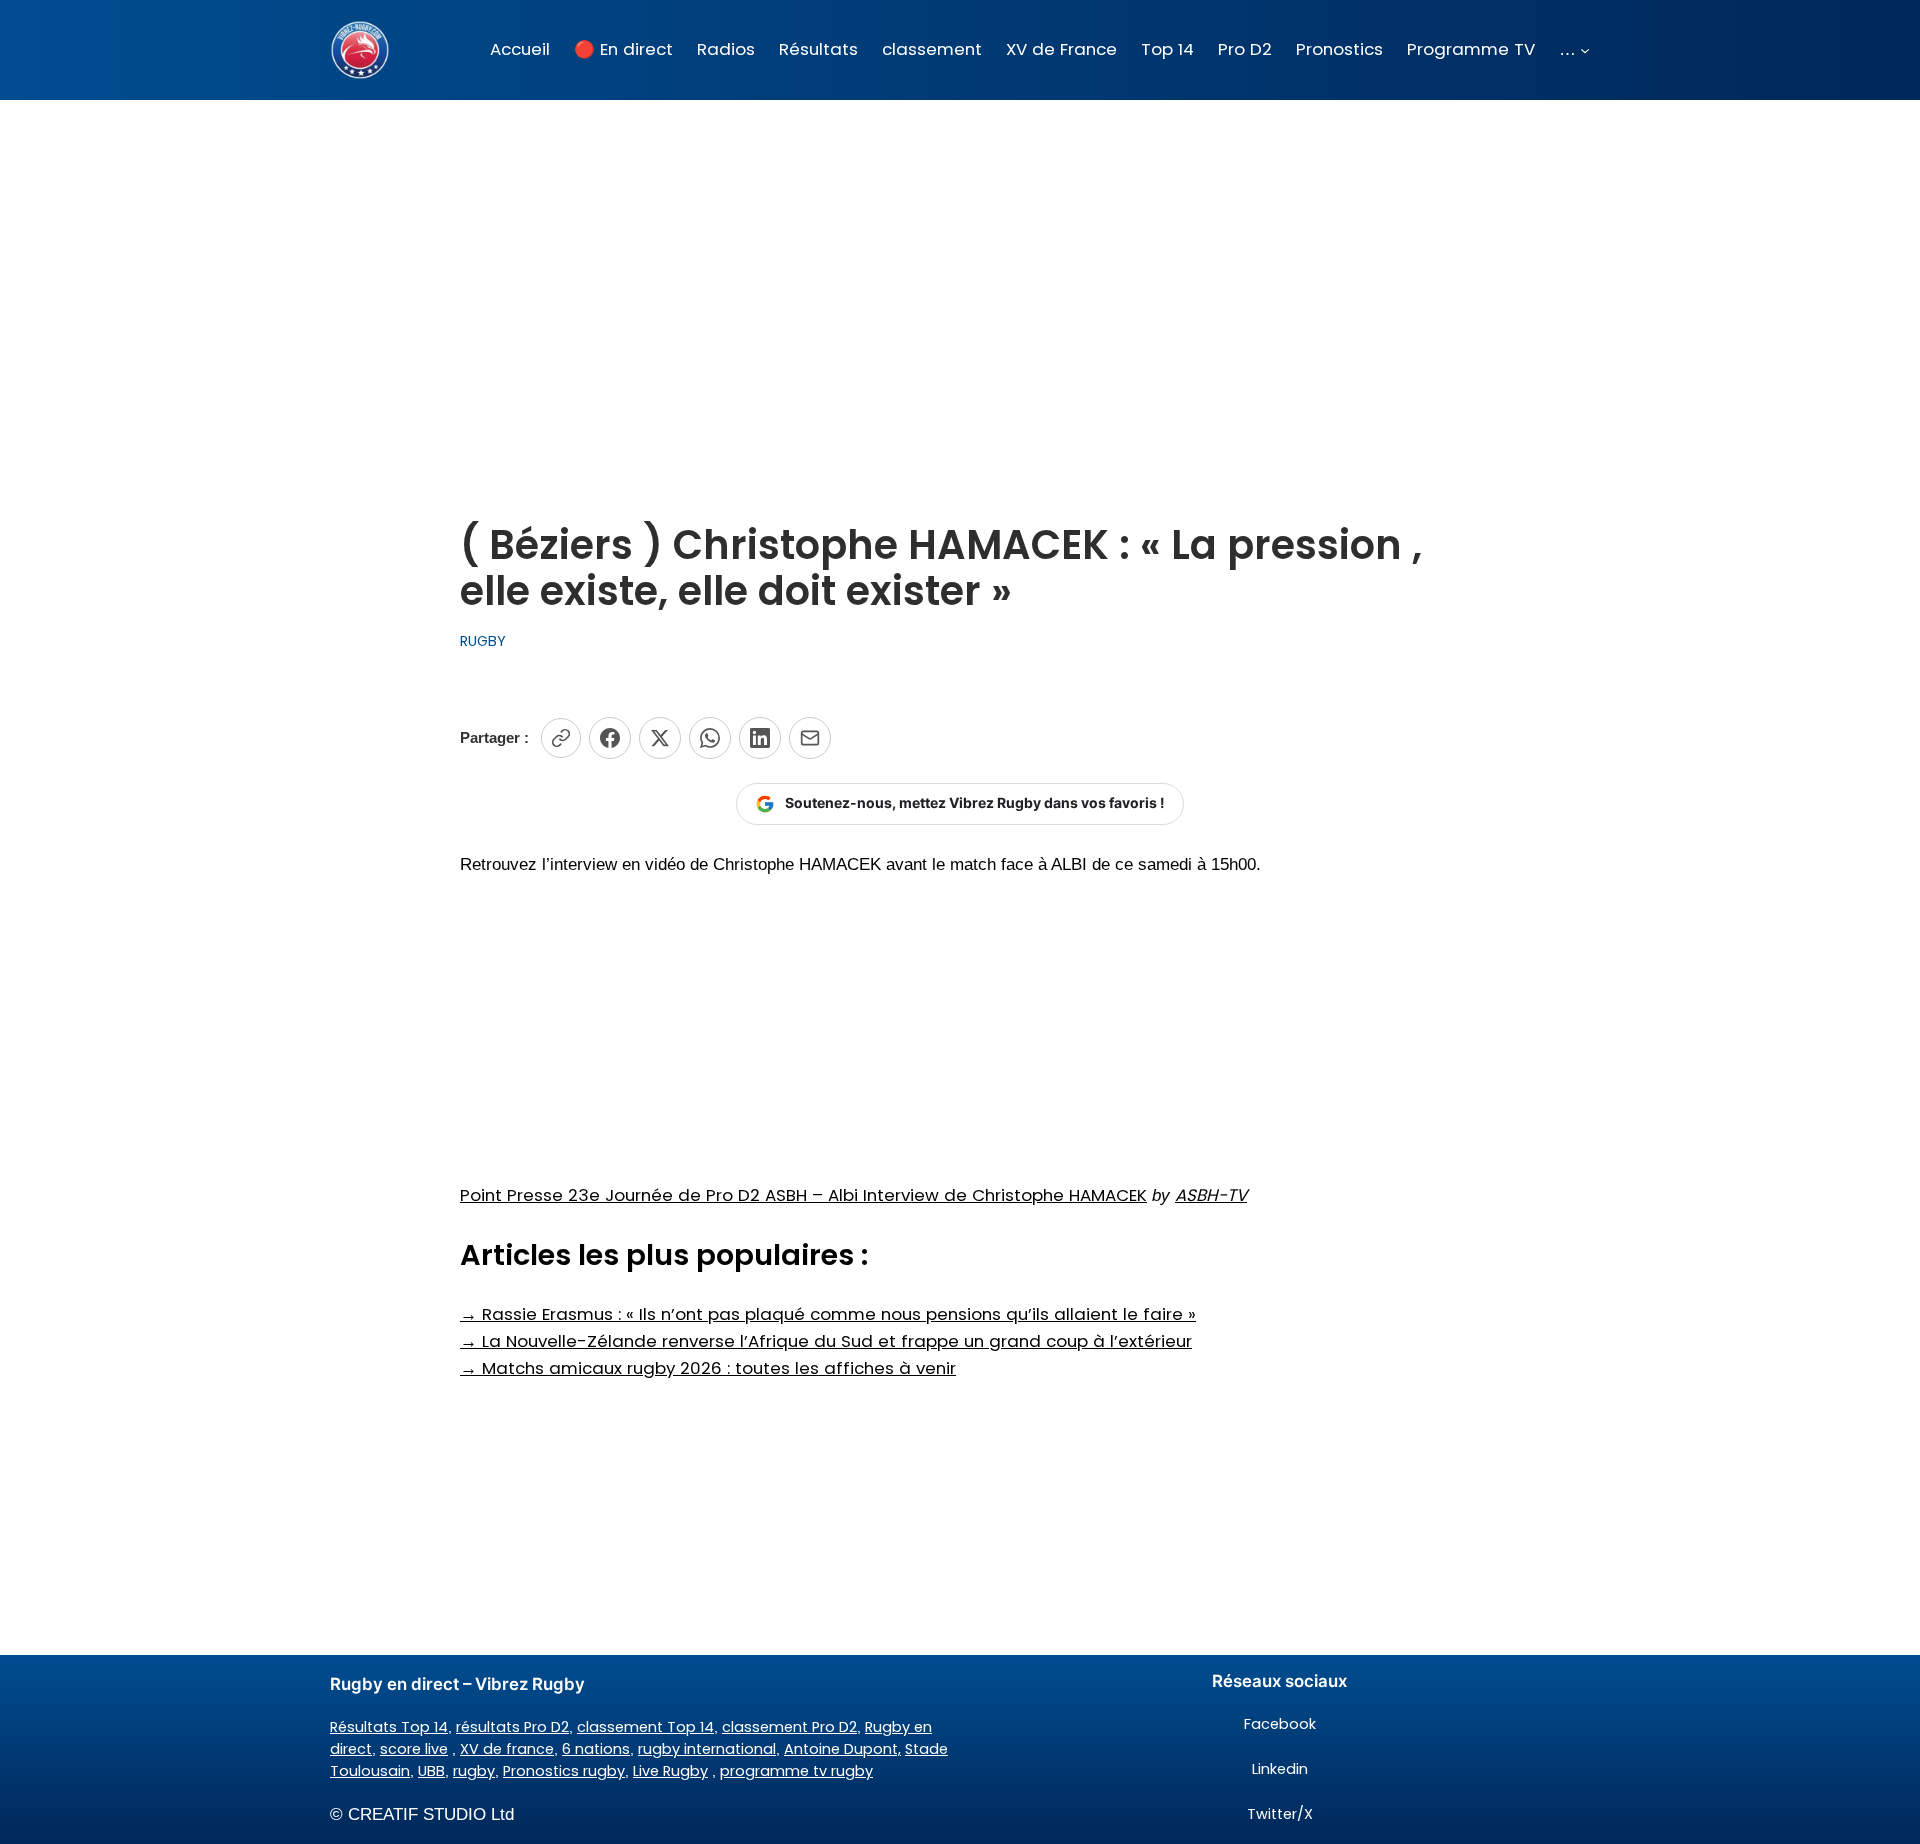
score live (414, 1749)
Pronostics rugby (564, 1771)
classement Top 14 (645, 1727)
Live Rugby (670, 1771)
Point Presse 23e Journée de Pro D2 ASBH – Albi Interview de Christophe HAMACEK (803, 1195)
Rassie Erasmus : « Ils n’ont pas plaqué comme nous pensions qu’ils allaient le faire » (828, 1314)
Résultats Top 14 (389, 1727)
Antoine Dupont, (842, 1749)
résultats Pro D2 (512, 1727)
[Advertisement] (960, 259)
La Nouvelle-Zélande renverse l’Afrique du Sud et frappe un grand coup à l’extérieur (826, 1341)
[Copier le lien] (561, 738)
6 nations (596, 1749)
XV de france (507, 1749)
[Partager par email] (810, 738)
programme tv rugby (796, 1771)
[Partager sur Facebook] (610, 738)
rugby (474, 1771)
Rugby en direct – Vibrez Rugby (457, 1684)
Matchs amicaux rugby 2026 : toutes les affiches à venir (708, 1368)
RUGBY (483, 641)
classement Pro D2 (789, 1727)
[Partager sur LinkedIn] (760, 738)
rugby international (707, 1749)
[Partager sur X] (660, 738)
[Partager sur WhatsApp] (710, 738)
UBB (431, 1771)
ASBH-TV (1211, 1195)
